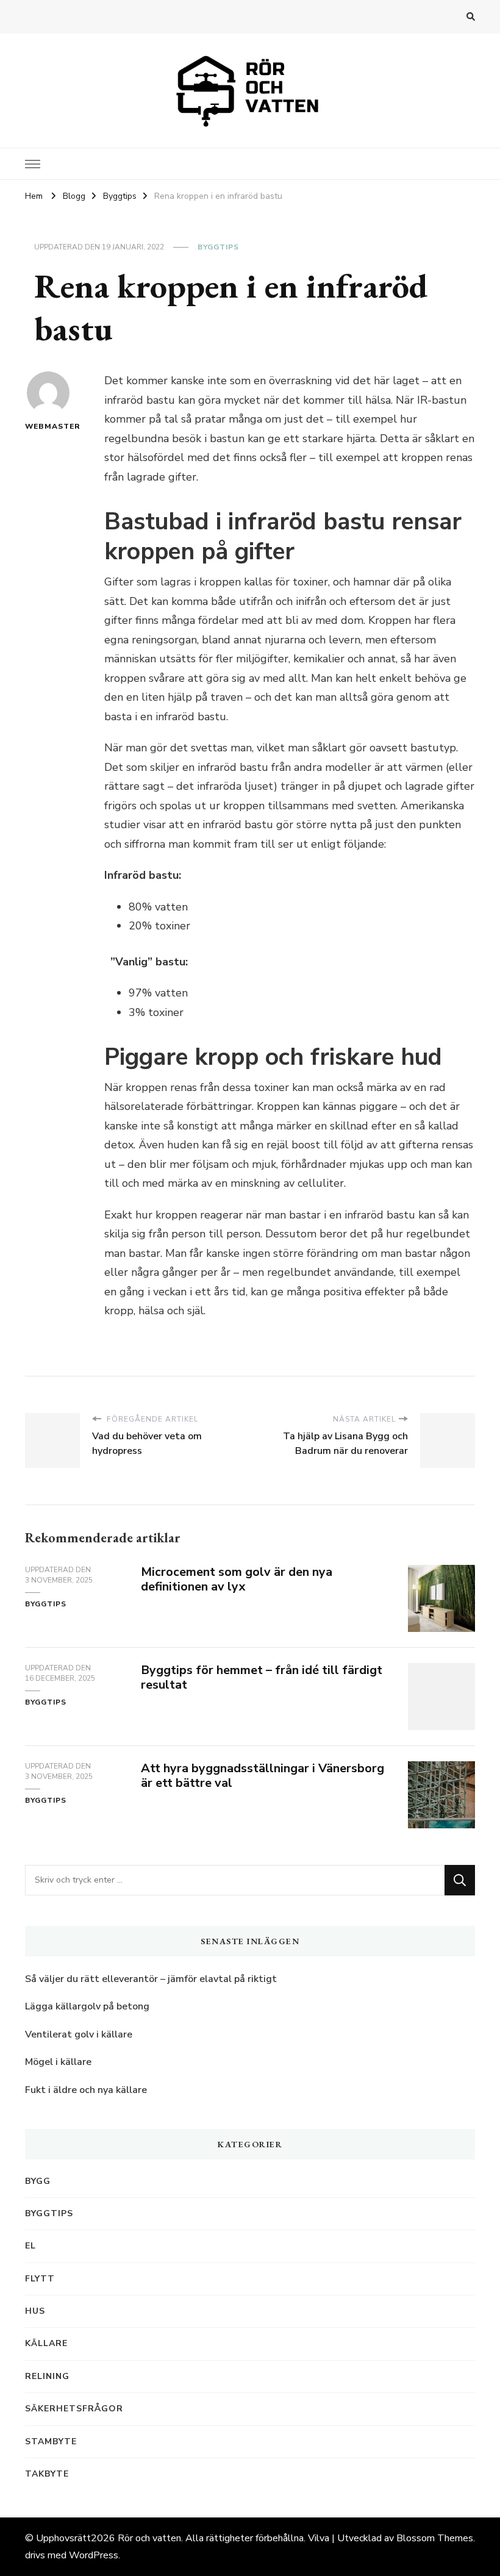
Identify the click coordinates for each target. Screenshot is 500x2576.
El (30, 2246)
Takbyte (47, 2474)
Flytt (40, 2279)
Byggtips (218, 247)
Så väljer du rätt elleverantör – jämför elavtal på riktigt (151, 1979)
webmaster (48, 426)
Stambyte (51, 2442)
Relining (47, 2376)
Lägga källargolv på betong (87, 2006)
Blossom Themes (435, 2538)
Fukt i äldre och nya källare (86, 2090)
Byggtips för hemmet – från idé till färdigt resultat (262, 1678)
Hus (35, 2311)
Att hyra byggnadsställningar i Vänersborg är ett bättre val (262, 1776)
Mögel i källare (58, 2062)
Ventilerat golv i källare (79, 2034)
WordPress (94, 2555)
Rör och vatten (149, 2538)
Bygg (38, 2181)
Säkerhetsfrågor (74, 2409)
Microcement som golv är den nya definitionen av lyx (237, 1580)
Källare (46, 2343)
